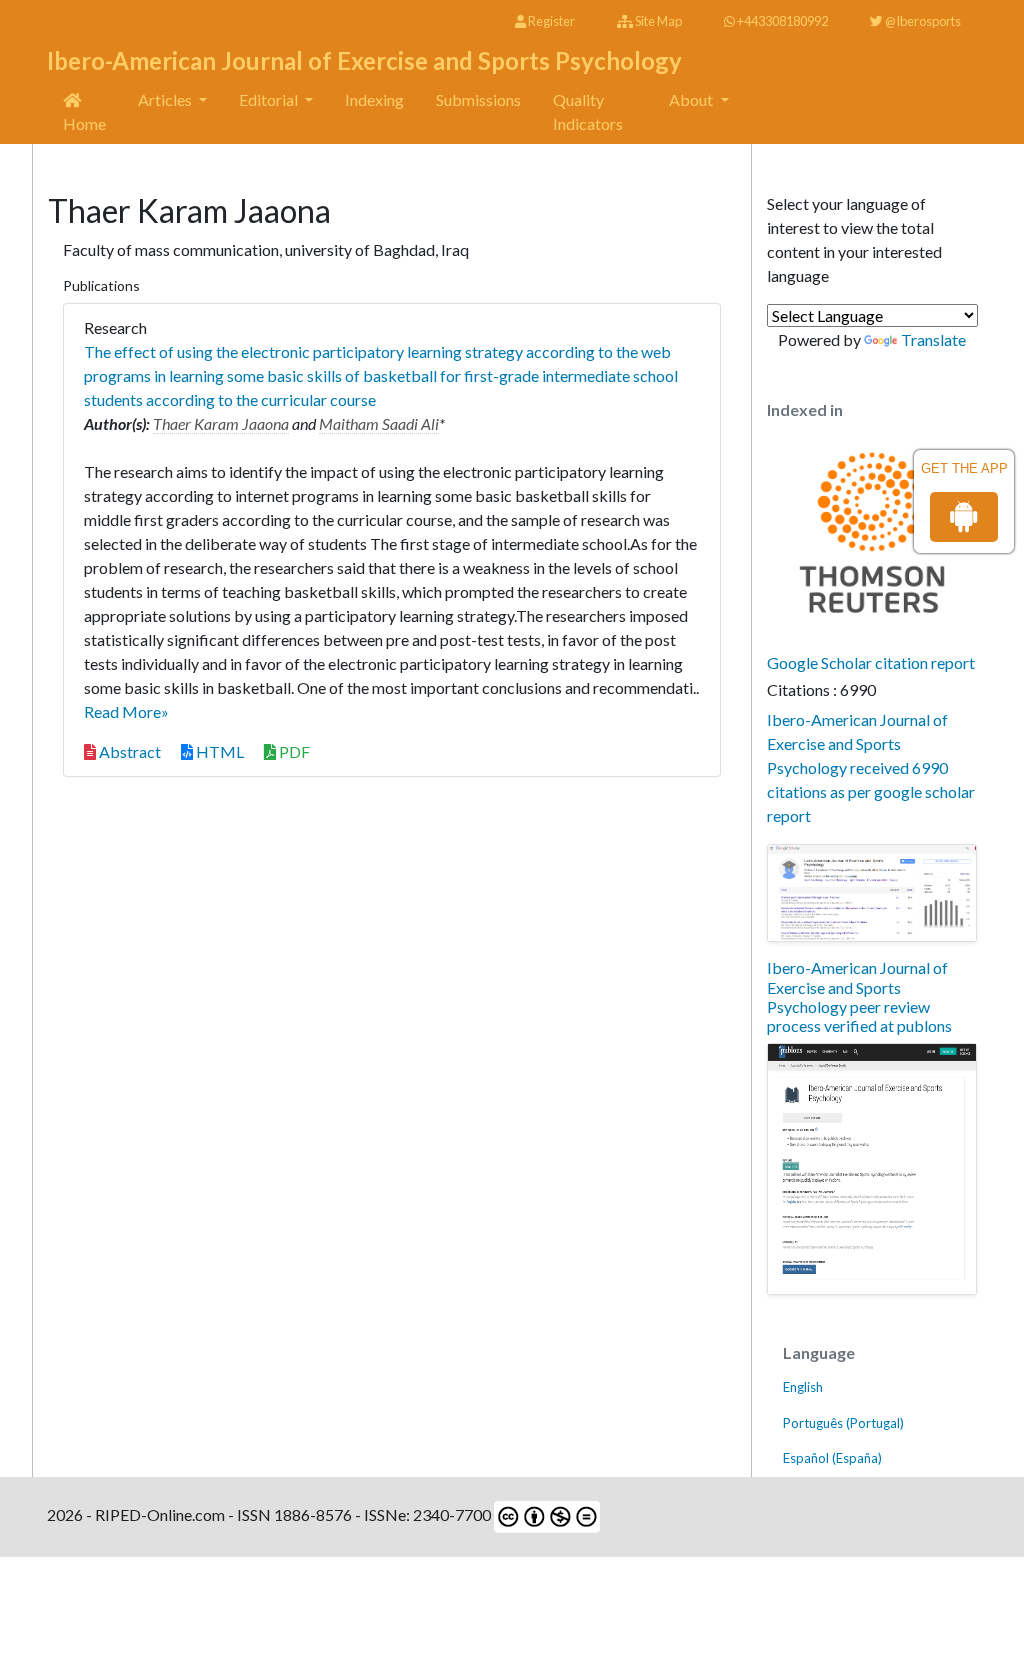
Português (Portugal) (843, 1423)
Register (550, 21)
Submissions (478, 99)
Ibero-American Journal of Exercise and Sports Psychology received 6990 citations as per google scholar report (871, 767)
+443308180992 (781, 21)
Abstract (128, 751)
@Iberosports (922, 21)
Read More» (126, 711)
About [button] (692, 99)
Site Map (657, 21)
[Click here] (872, 893)
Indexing (374, 99)
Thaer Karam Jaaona (221, 423)
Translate (933, 339)
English (803, 1387)
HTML (218, 751)
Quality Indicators (588, 111)
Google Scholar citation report (871, 662)
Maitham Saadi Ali (379, 423)
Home (84, 123)
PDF (293, 751)
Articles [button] (166, 99)
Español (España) (832, 1458)
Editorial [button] (270, 99)
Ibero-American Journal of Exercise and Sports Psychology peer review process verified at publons (859, 996)
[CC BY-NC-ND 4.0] (545, 1514)
